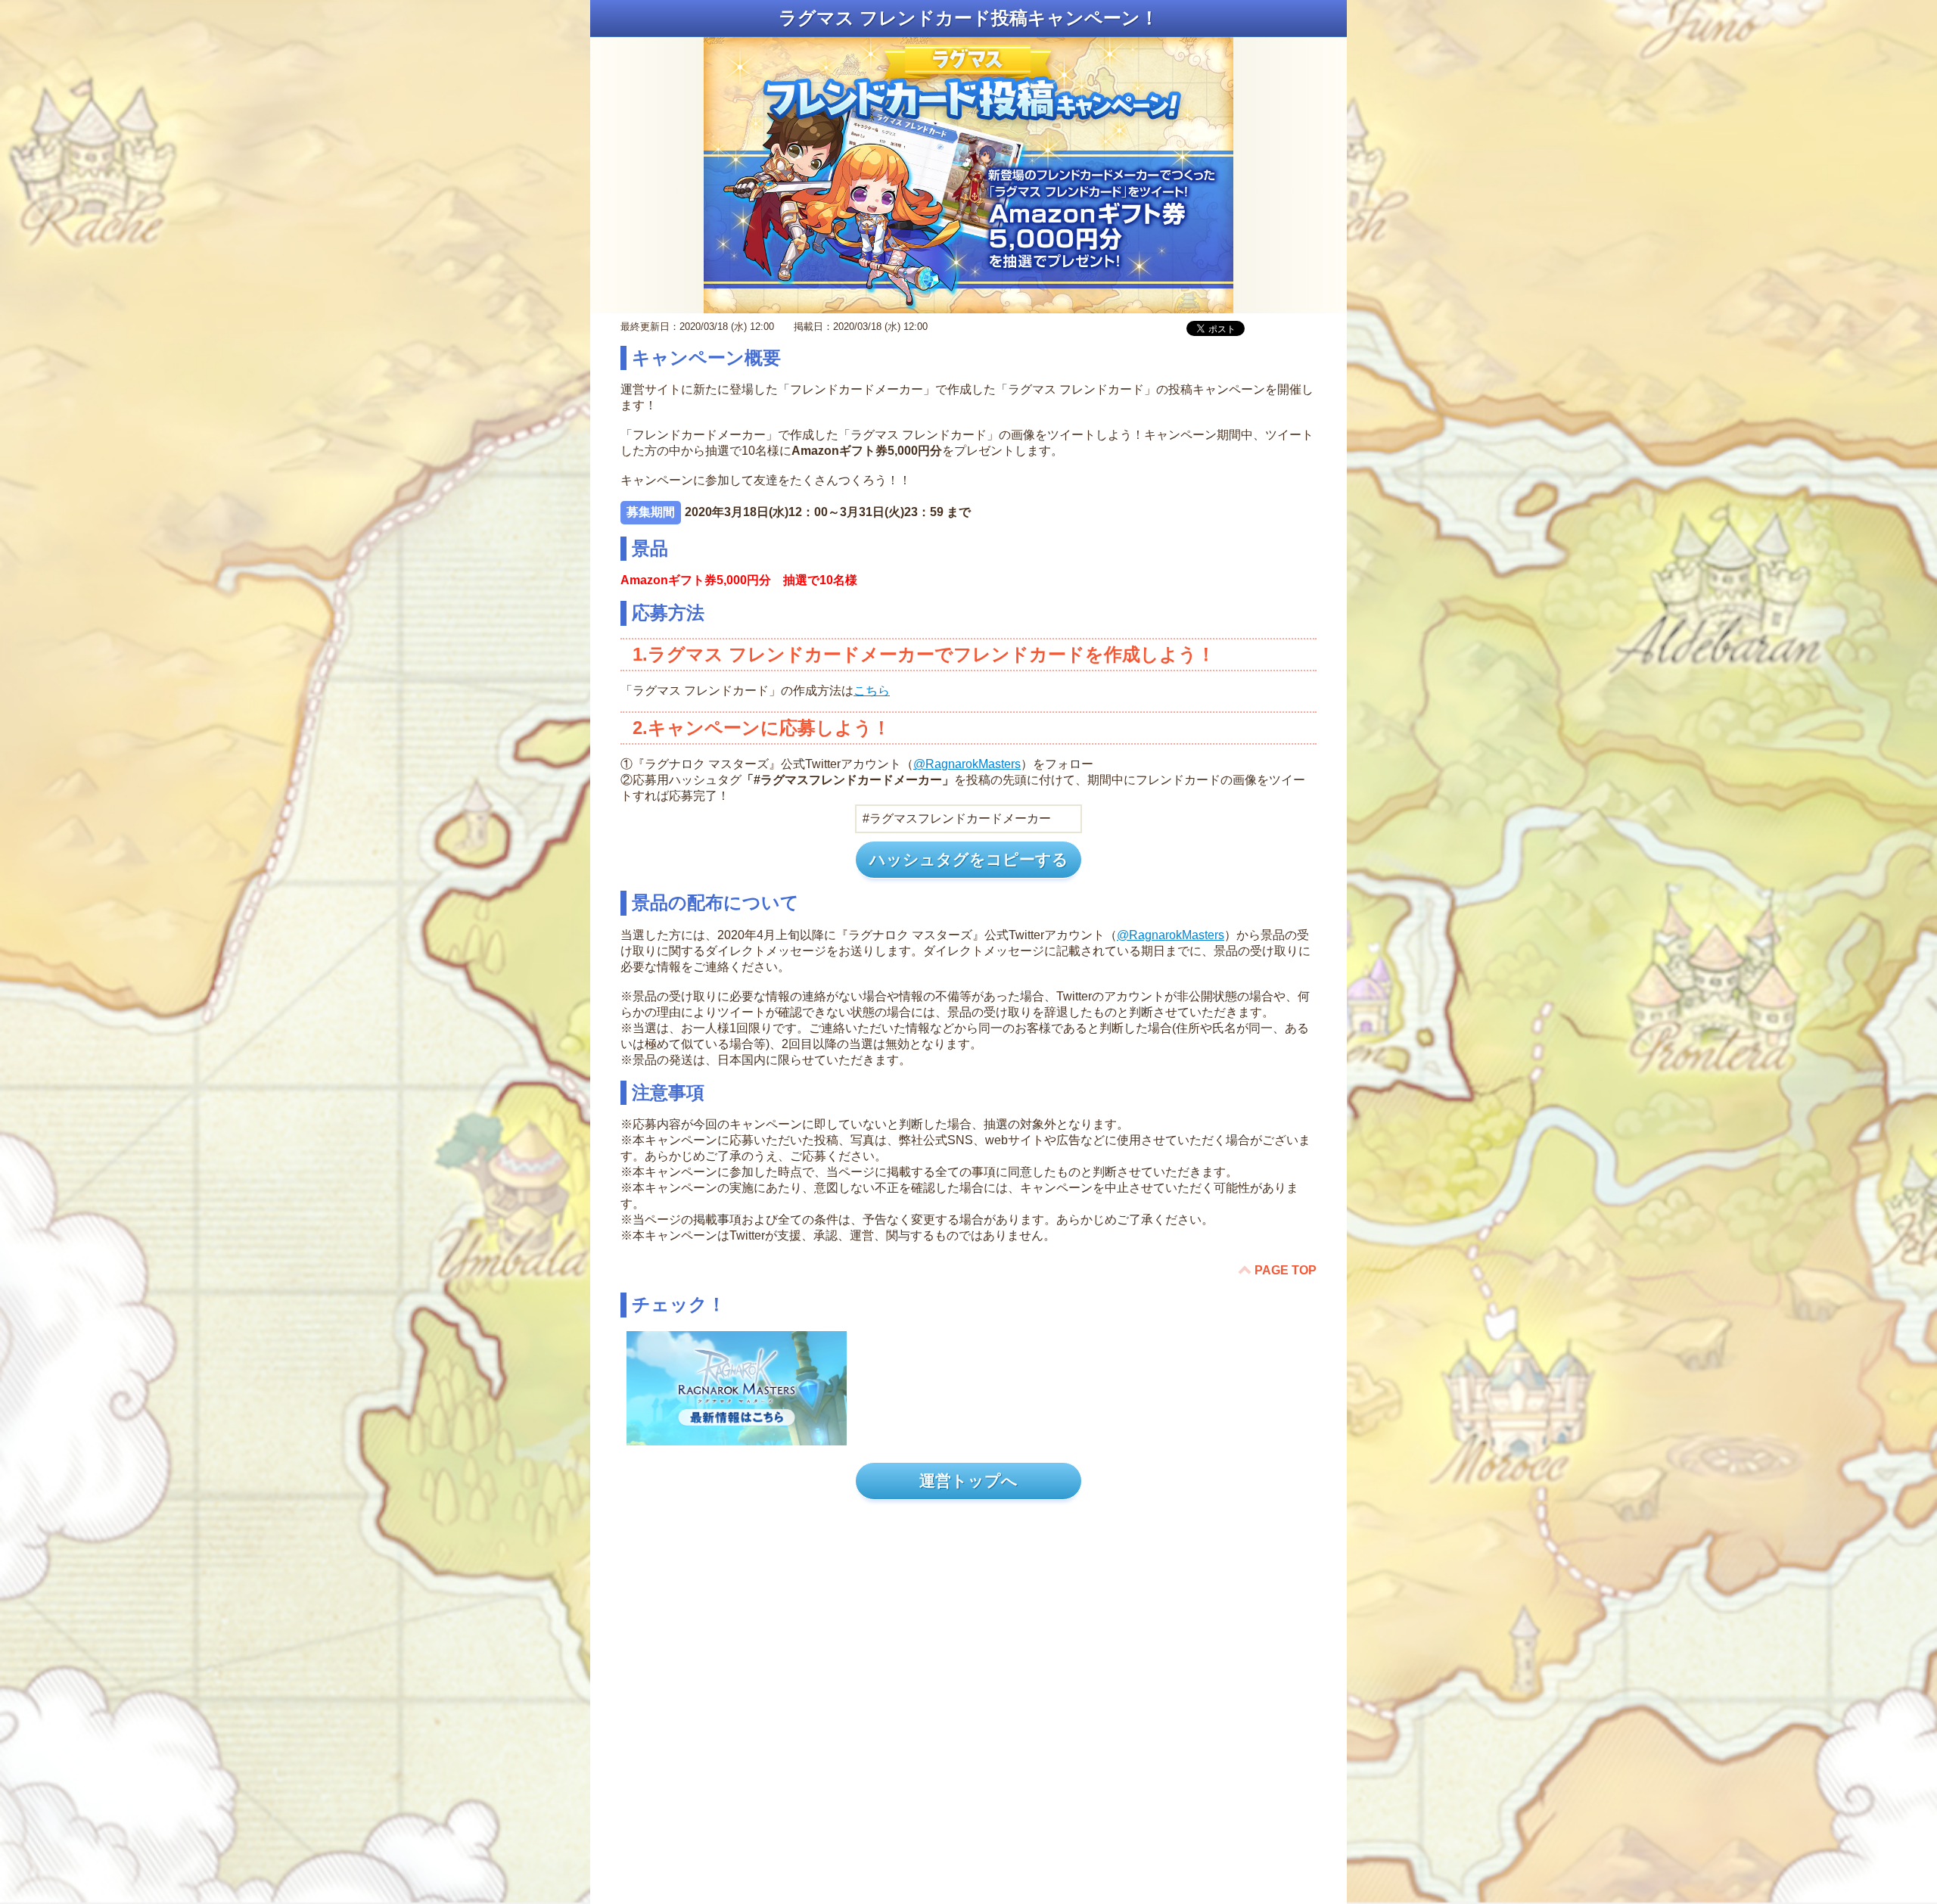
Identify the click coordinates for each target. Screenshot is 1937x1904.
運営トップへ (968, 1481)
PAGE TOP (1286, 1270)
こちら (872, 691)
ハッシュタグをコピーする (969, 859)
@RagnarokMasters (967, 764)
